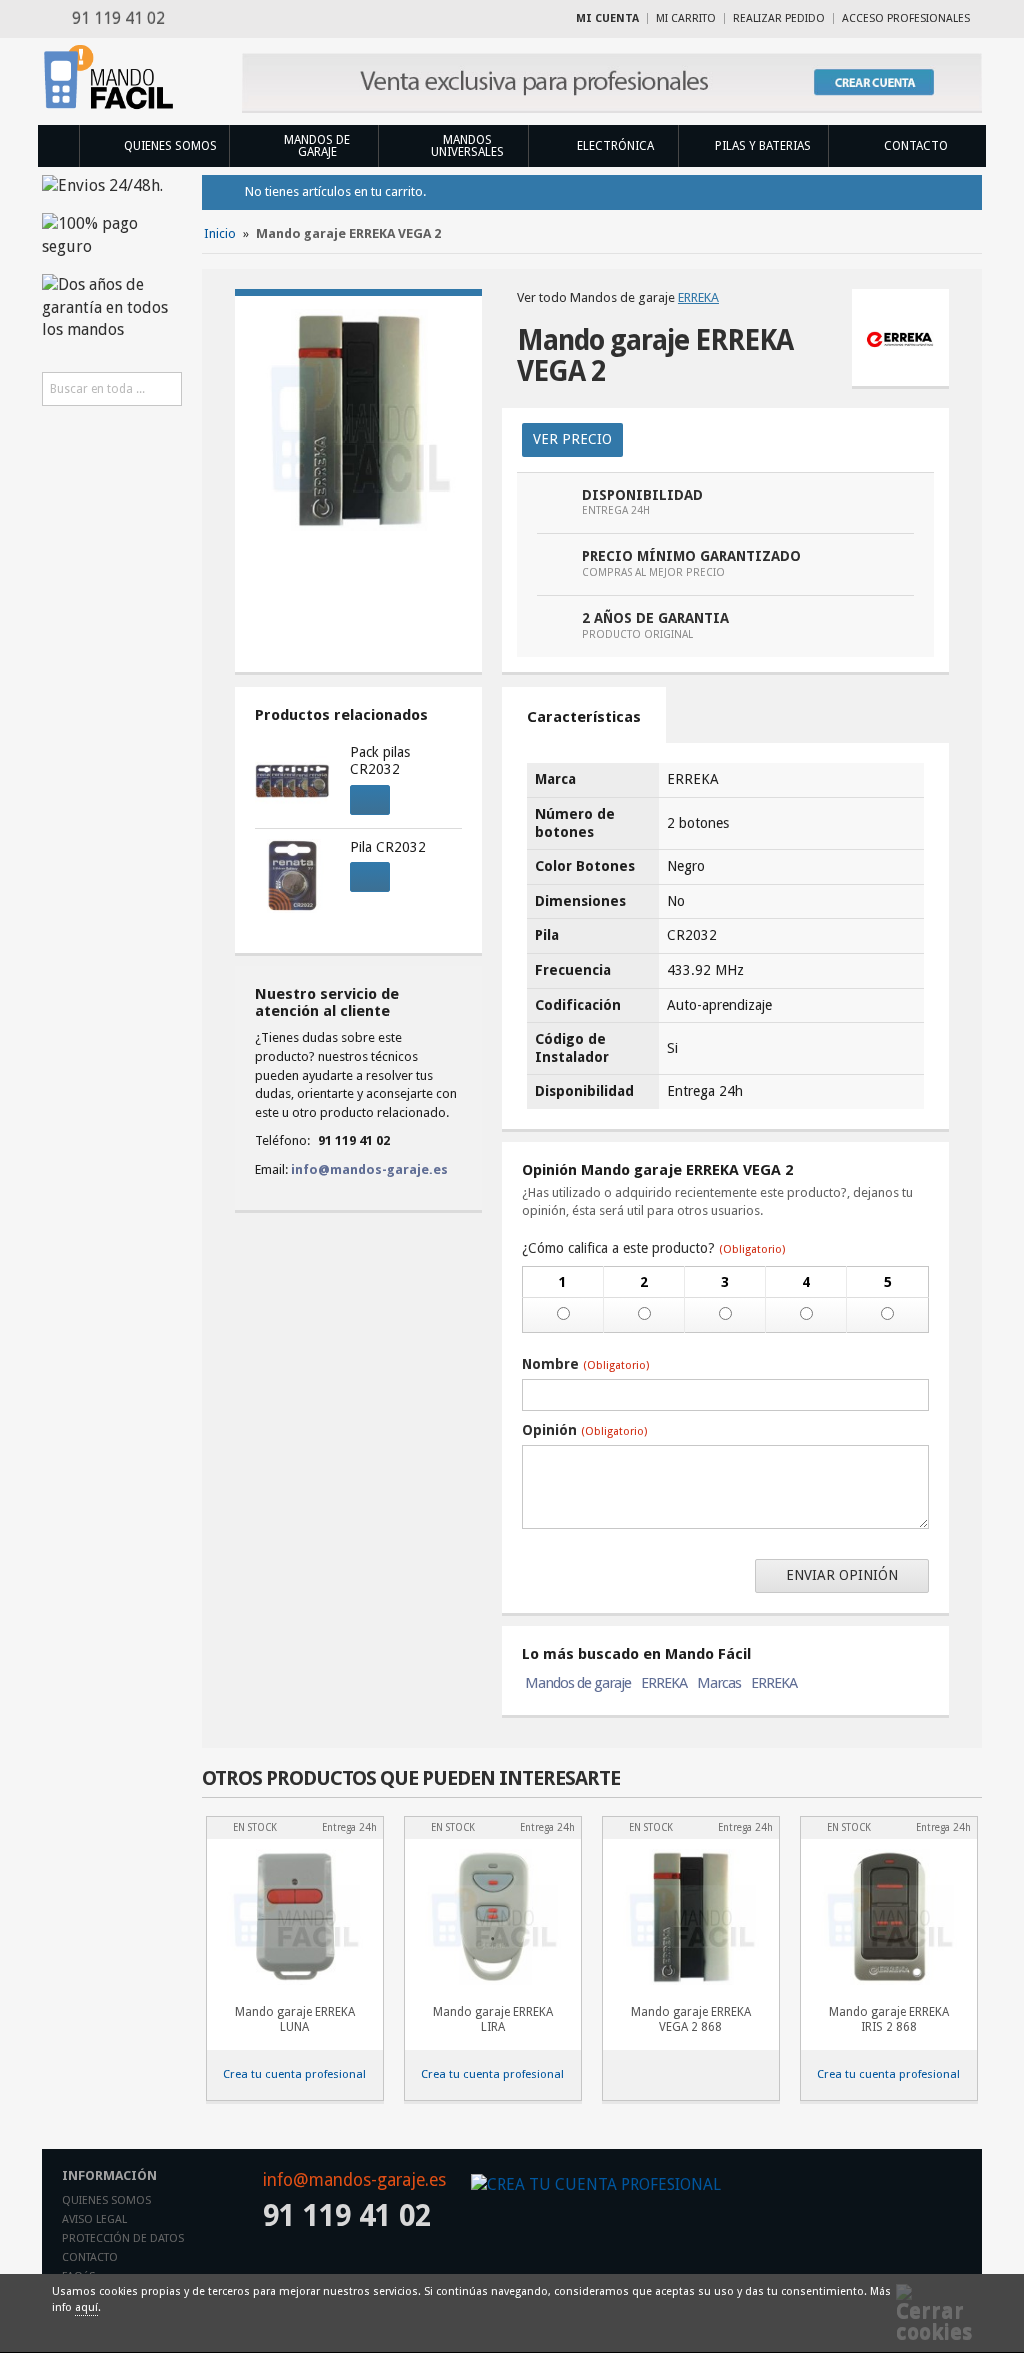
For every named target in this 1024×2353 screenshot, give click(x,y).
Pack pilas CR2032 (380, 761)
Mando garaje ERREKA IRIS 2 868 (889, 2019)
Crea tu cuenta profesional (294, 2074)
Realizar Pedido (779, 18)
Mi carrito (686, 18)
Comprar (370, 800)
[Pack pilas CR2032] (292, 781)
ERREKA (698, 297)
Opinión (584, 1430)
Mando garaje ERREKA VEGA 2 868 (691, 2019)
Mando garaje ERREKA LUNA (295, 2019)
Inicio (58, 146)
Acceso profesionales (906, 18)
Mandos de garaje (578, 1683)
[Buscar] (165, 389)
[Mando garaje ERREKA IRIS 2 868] (889, 1917)
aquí (86, 2307)
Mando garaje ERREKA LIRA (493, 2019)
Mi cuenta (607, 18)
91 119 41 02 (114, 18)
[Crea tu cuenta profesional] (612, 83)
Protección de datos (123, 2238)
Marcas (719, 1683)
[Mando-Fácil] (112, 77)
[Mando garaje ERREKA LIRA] (493, 1917)
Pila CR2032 (388, 847)
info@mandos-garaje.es (369, 1169)
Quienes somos (106, 2200)
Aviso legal (94, 2219)
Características (584, 717)
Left (936, 1783)
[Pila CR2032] (292, 876)
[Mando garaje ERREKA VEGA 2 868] (691, 1917)
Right (968, 1783)
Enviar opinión (842, 1575)
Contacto (90, 2257)
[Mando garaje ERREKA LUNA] (295, 1917)
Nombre (585, 1364)
